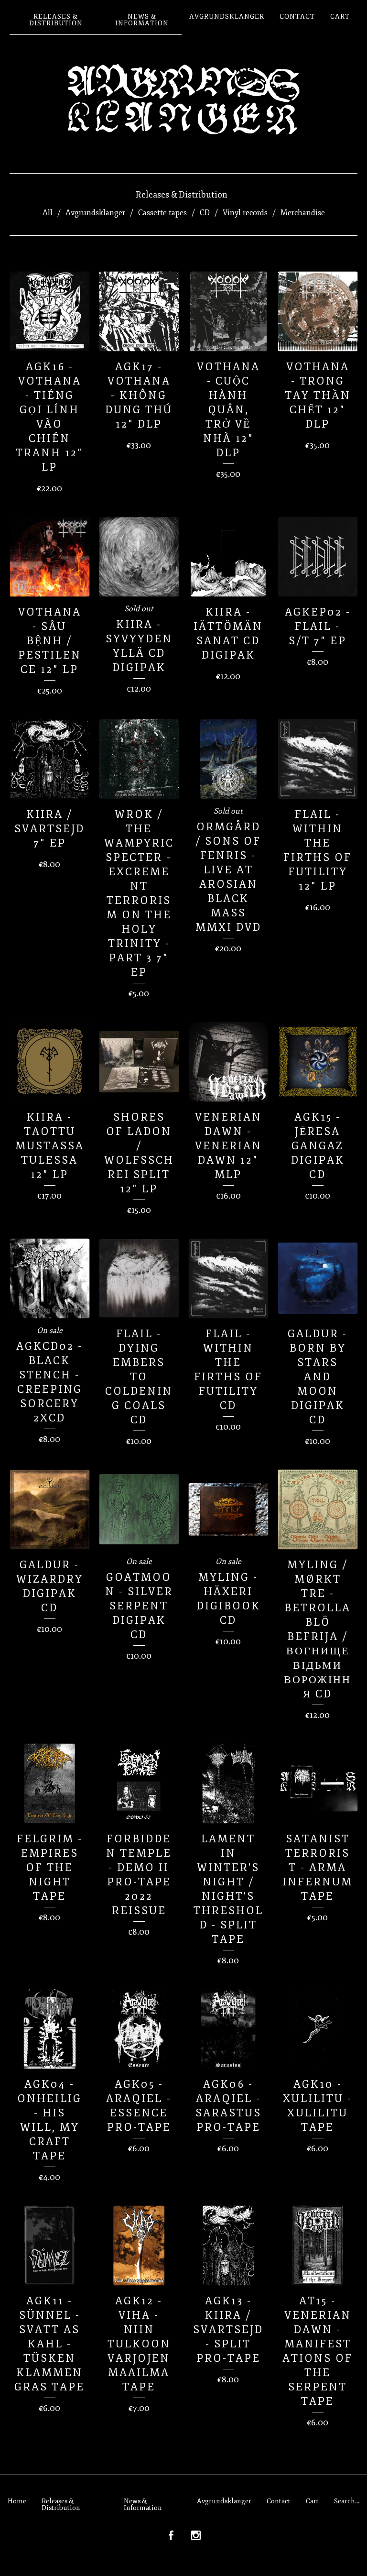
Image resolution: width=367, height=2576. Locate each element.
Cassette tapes (162, 213)
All (48, 213)
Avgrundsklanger (227, 17)
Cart (340, 17)
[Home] (183, 99)
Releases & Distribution (56, 20)
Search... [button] (347, 2501)
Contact (297, 17)
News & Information (142, 20)
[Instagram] (196, 2536)
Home (17, 2501)
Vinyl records (245, 213)
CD (205, 213)
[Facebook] (171, 2536)
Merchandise (303, 213)
